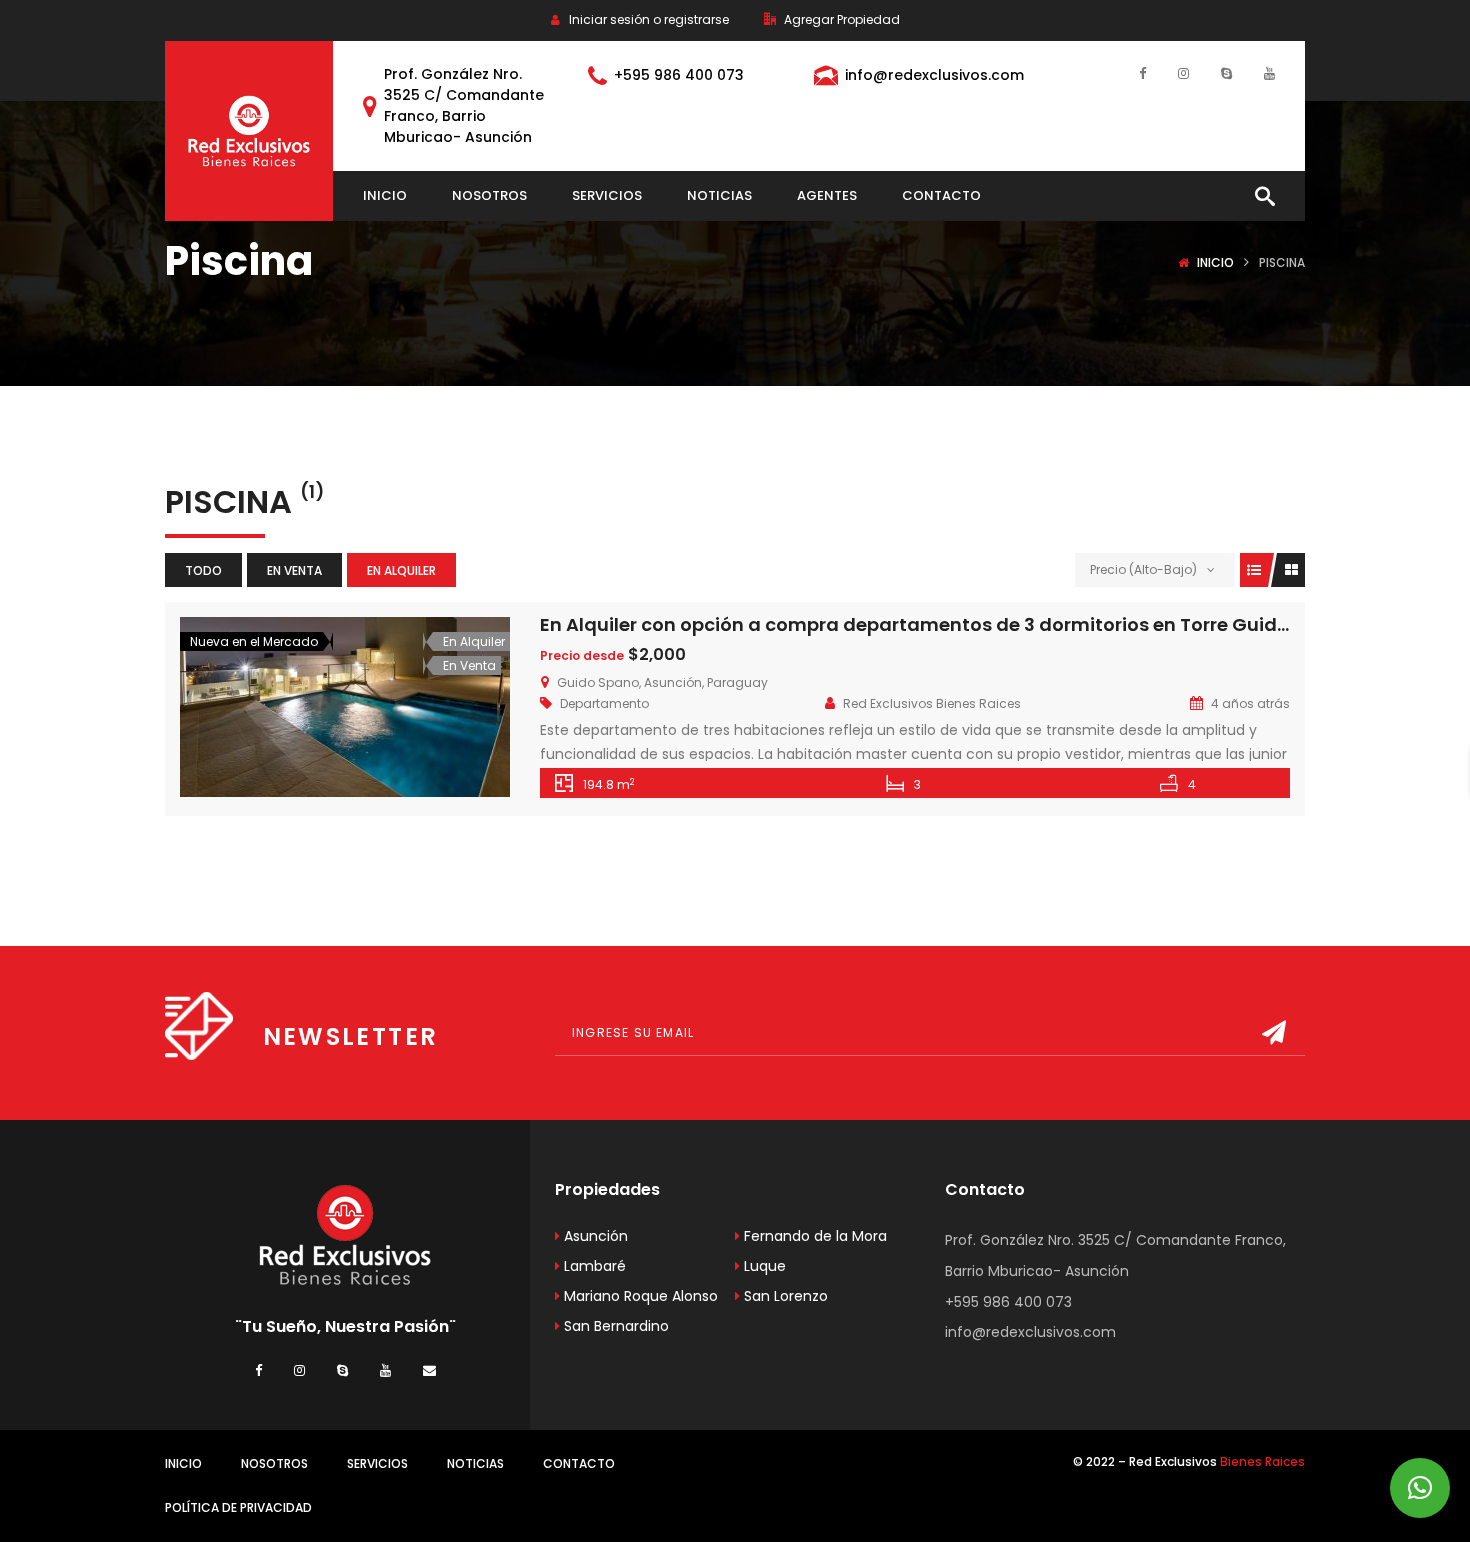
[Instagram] (1183, 72)
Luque (763, 1266)
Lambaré (593, 1266)
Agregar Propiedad (840, 19)
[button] (1420, 1488)
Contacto (579, 1463)
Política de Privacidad (238, 1507)
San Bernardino (614, 1326)
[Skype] (1226, 72)
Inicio (1215, 262)
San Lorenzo (784, 1296)
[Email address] (429, 1369)
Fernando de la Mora (813, 1236)
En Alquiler (401, 570)
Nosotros (274, 1463)
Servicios (377, 1463)
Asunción (594, 1236)
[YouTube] (1269, 72)
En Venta (294, 570)
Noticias (475, 1463)
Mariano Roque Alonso (639, 1296)
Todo (203, 570)
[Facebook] (1142, 72)
